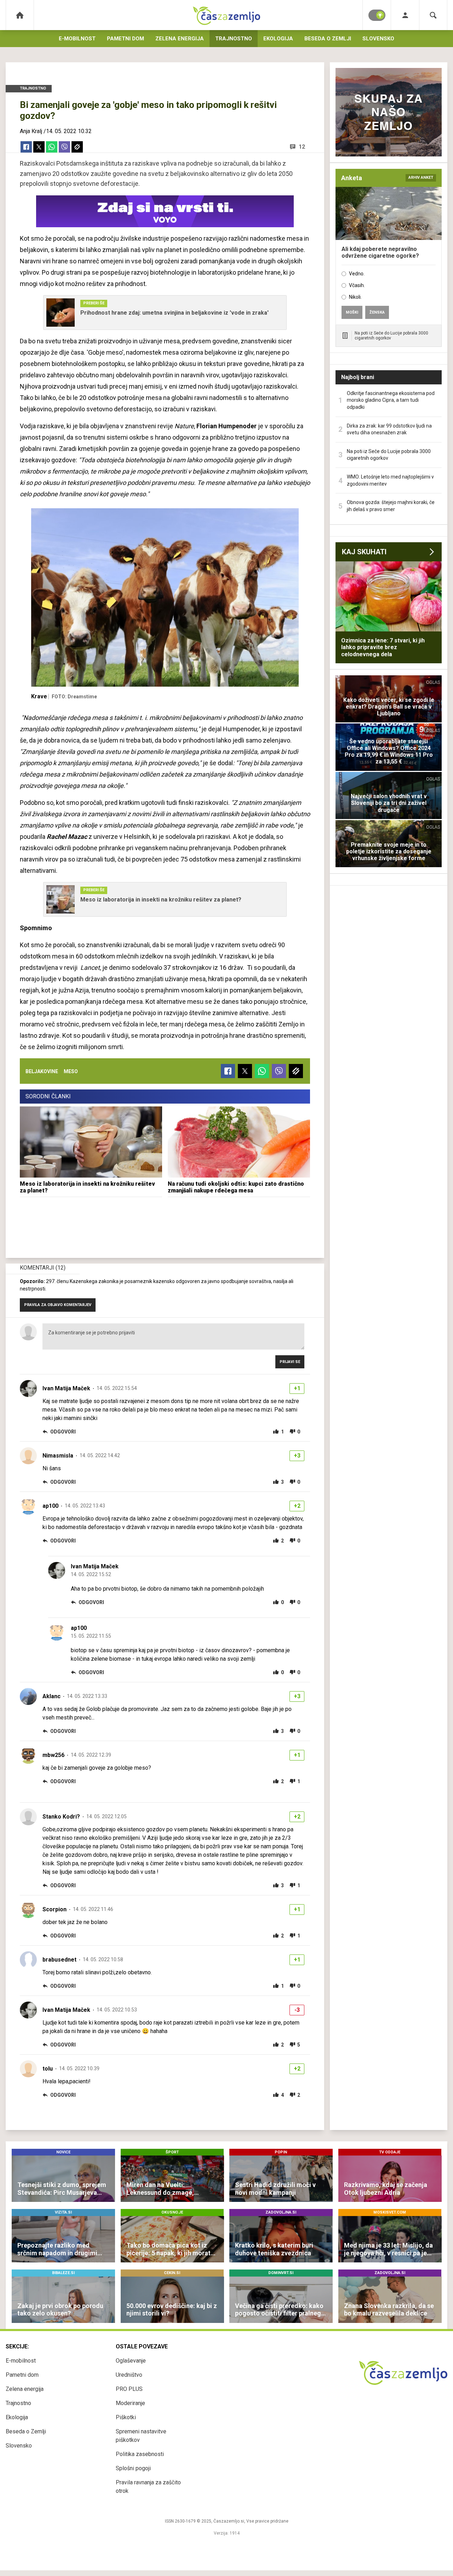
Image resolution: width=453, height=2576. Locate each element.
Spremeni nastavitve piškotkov (141, 2436)
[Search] (433, 15)
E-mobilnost (77, 39)
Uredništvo (129, 2375)
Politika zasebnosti (140, 2454)
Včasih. (357, 285)
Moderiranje (130, 2403)
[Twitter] (39, 147)
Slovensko (378, 39)
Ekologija (278, 39)
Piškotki (126, 2417)
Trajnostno (234, 39)
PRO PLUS (129, 2389)
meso (71, 1071)
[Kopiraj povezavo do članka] (77, 147)
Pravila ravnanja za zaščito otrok (148, 2487)
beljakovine (42, 1071)
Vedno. (357, 274)
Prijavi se (290, 1362)
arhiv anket (421, 178)
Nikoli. (355, 297)
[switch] (377, 15)
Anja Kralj (31, 131)
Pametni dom (125, 39)
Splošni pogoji (133, 2468)
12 (302, 147)
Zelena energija (180, 39)
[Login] (405, 15)
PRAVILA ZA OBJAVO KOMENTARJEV (58, 1305)
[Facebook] (26, 147)
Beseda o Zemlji (328, 39)
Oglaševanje (131, 2361)
